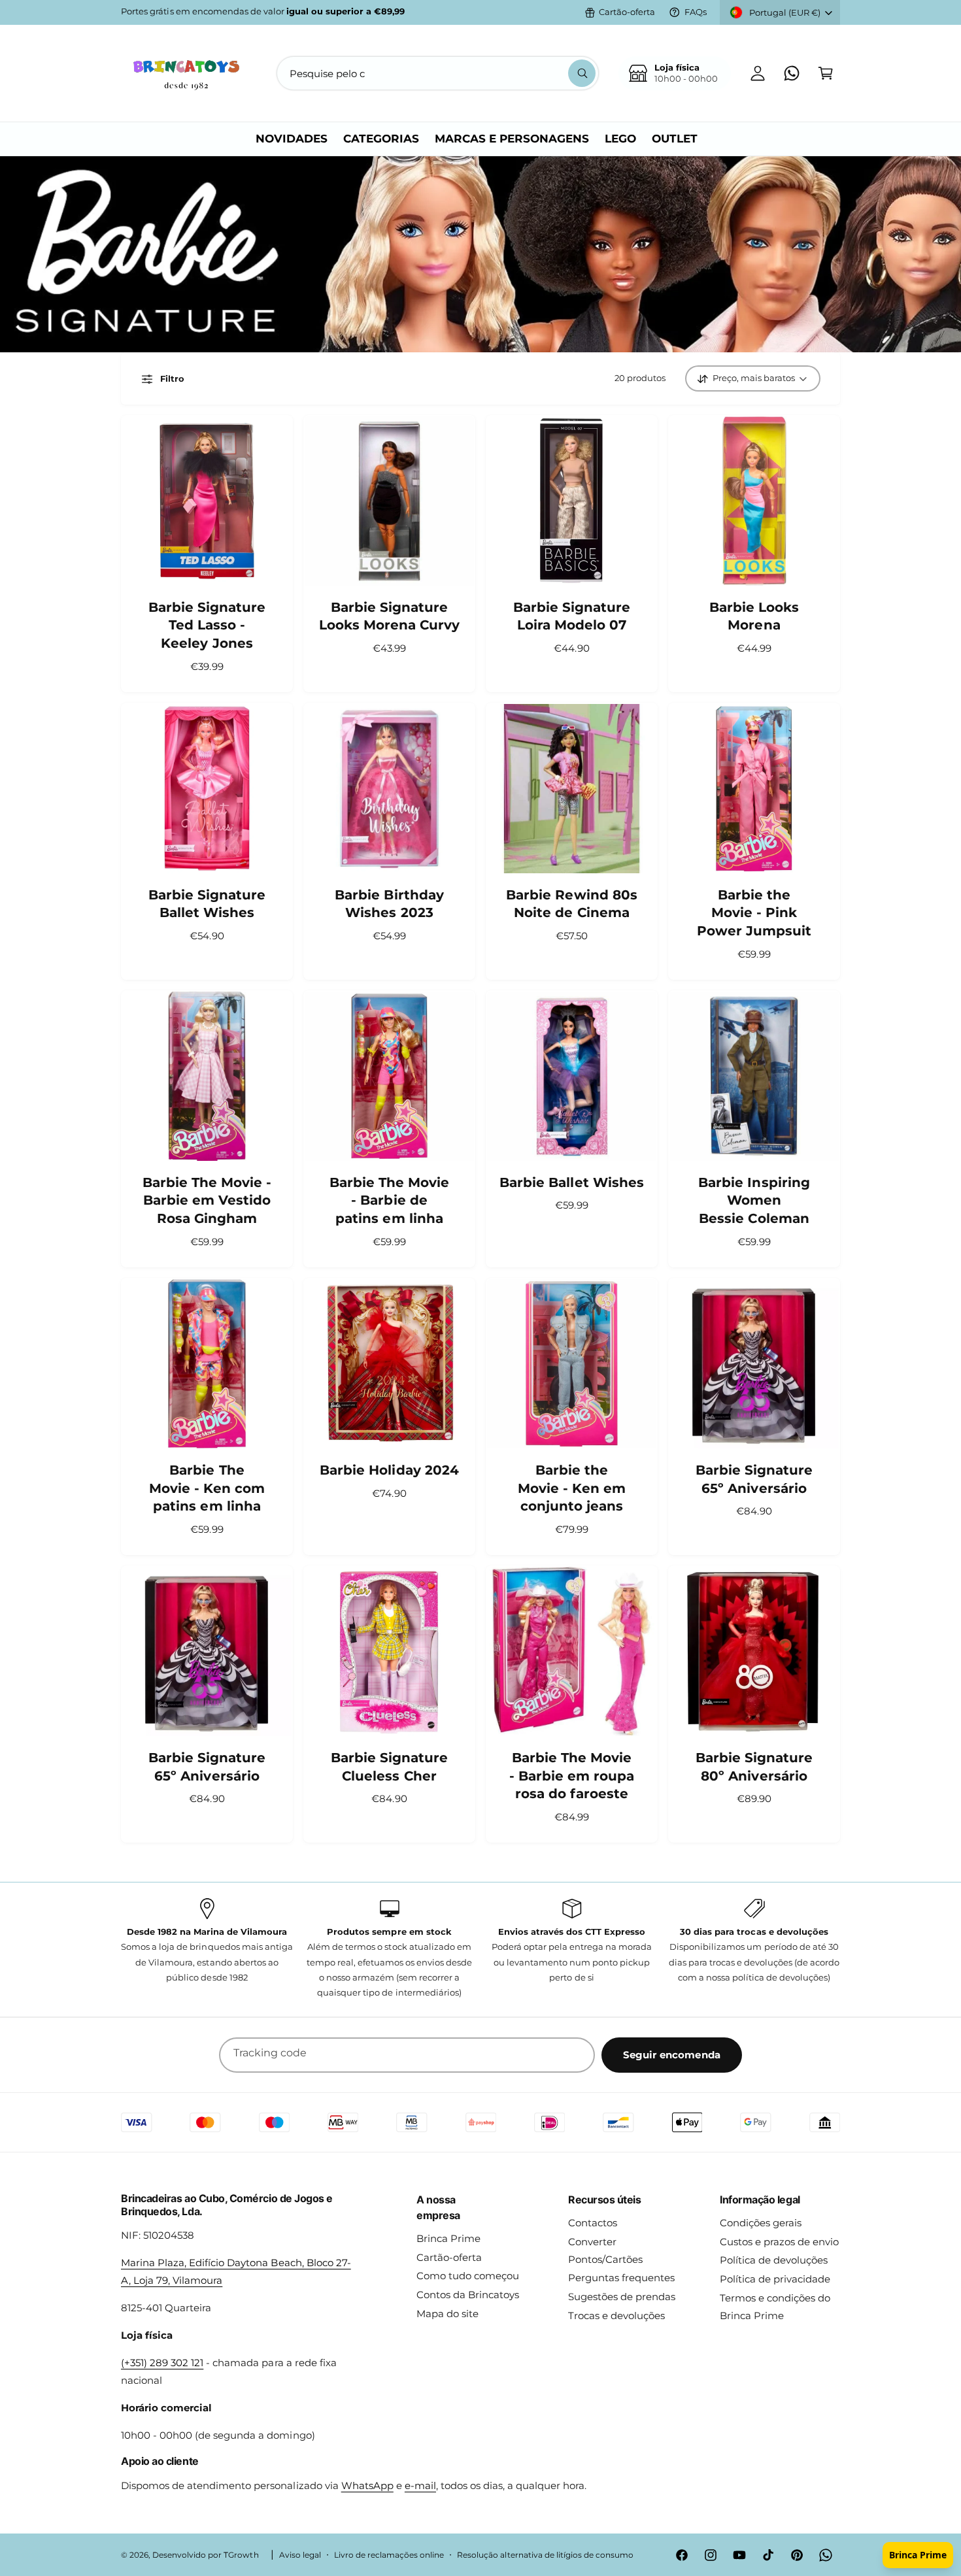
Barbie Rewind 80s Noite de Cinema (571, 904)
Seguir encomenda (672, 2055)
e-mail (420, 2485)
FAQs (696, 12)
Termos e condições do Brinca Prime (775, 2307)
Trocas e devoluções (616, 2316)
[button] (826, 73)
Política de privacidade (775, 2279)
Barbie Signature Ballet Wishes (207, 904)
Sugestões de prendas (622, 2297)
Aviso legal (300, 2555)
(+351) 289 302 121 (162, 2363)
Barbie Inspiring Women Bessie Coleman (754, 1200)
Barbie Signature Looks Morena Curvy (389, 616)
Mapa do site (447, 2314)
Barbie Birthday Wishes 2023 (389, 904)
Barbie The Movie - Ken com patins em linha (207, 1488)
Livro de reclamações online (389, 2555)
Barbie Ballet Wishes (571, 1182)
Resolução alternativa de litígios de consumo (545, 2555)
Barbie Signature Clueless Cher (389, 1767)
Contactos (593, 2223)
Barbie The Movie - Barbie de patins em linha (389, 1200)
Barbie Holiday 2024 (389, 1470)
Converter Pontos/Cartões (605, 2250)
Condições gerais (761, 2223)
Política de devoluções (774, 2260)
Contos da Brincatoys (468, 2295)
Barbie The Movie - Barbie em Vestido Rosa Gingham (207, 1200)
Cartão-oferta (627, 12)
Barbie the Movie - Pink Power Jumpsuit (754, 913)
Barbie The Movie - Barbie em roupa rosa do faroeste (572, 1776)
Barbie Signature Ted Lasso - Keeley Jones (207, 625)
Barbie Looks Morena (754, 616)
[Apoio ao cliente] (792, 73)
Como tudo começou (468, 2276)
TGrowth (241, 2555)
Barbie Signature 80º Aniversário (754, 1767)
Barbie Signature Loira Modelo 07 (572, 616)
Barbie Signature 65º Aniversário (754, 1479)
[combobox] (438, 73)
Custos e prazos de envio (779, 2242)
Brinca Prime (448, 2238)
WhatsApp (367, 2485)
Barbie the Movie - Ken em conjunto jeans (572, 1488)
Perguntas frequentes (621, 2278)
